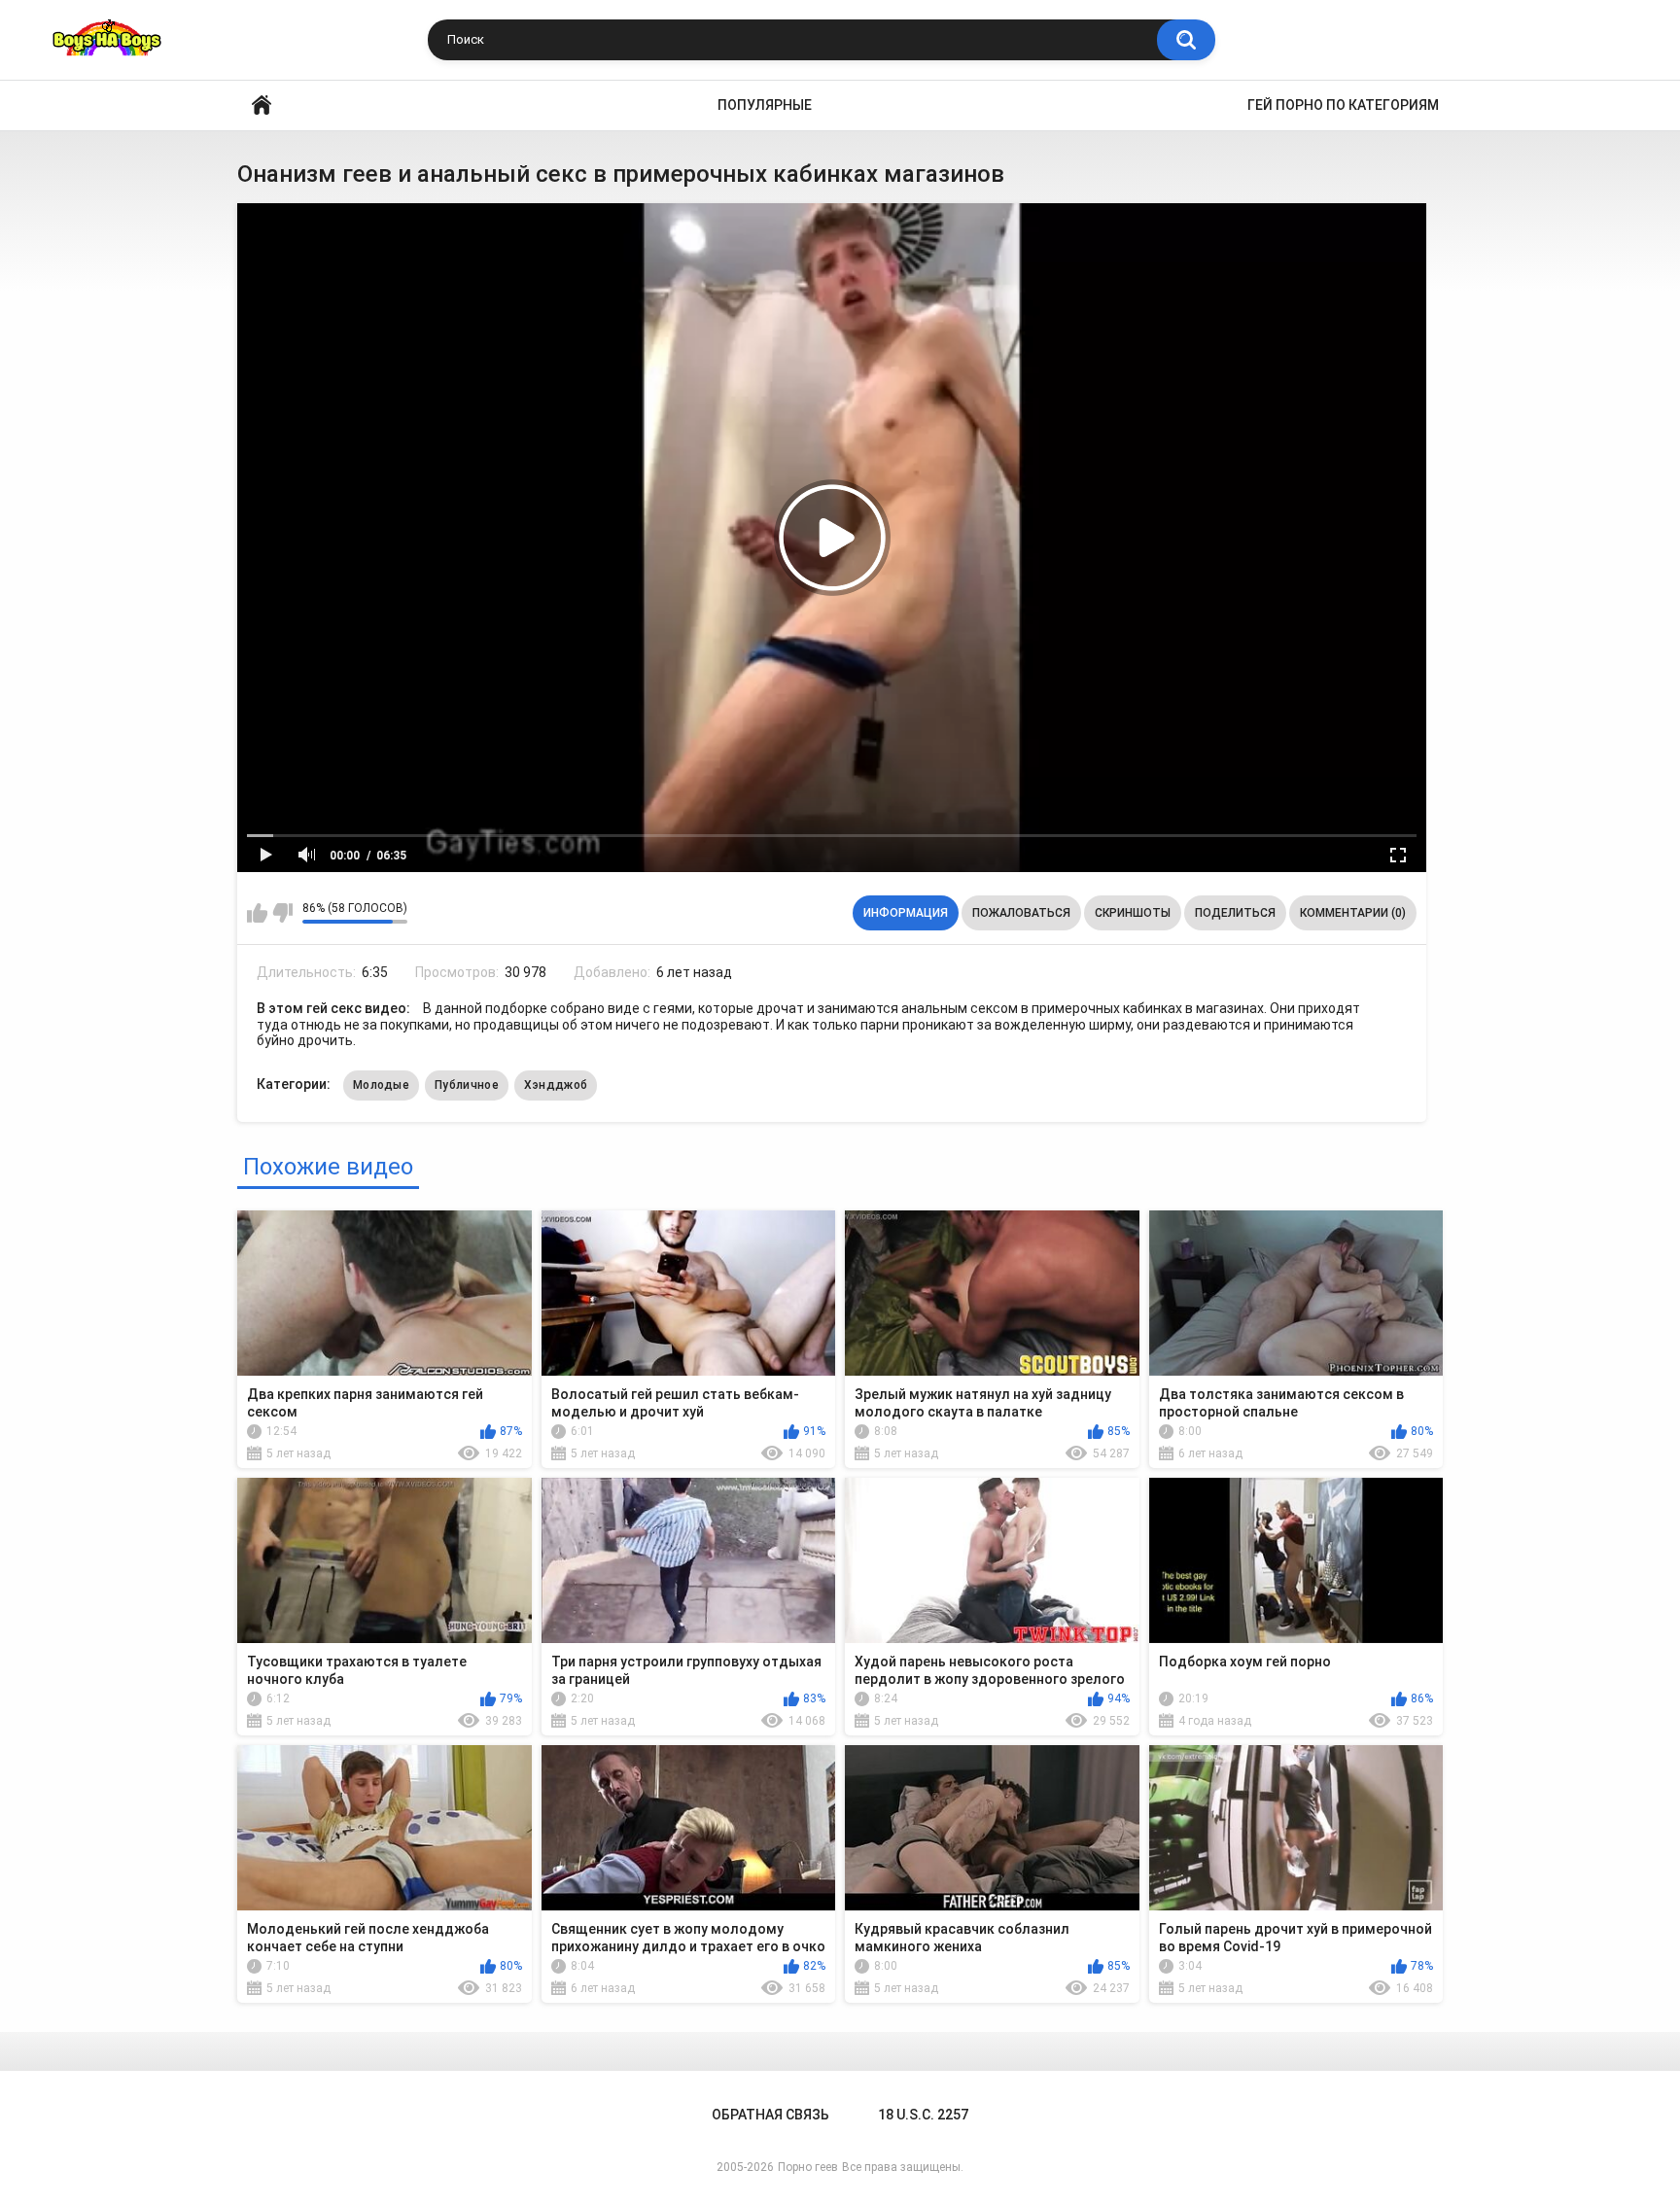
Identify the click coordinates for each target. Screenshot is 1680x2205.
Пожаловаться (1021, 913)
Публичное (467, 1085)
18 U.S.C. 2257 (923, 2115)
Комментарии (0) (1353, 913)
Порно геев (808, 2167)
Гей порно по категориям (1343, 105)
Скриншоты (1133, 913)
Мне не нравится (282, 913)
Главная (262, 105)
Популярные (765, 105)
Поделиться (1235, 913)
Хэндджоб (556, 1085)
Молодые (381, 1085)
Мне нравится (257, 913)
